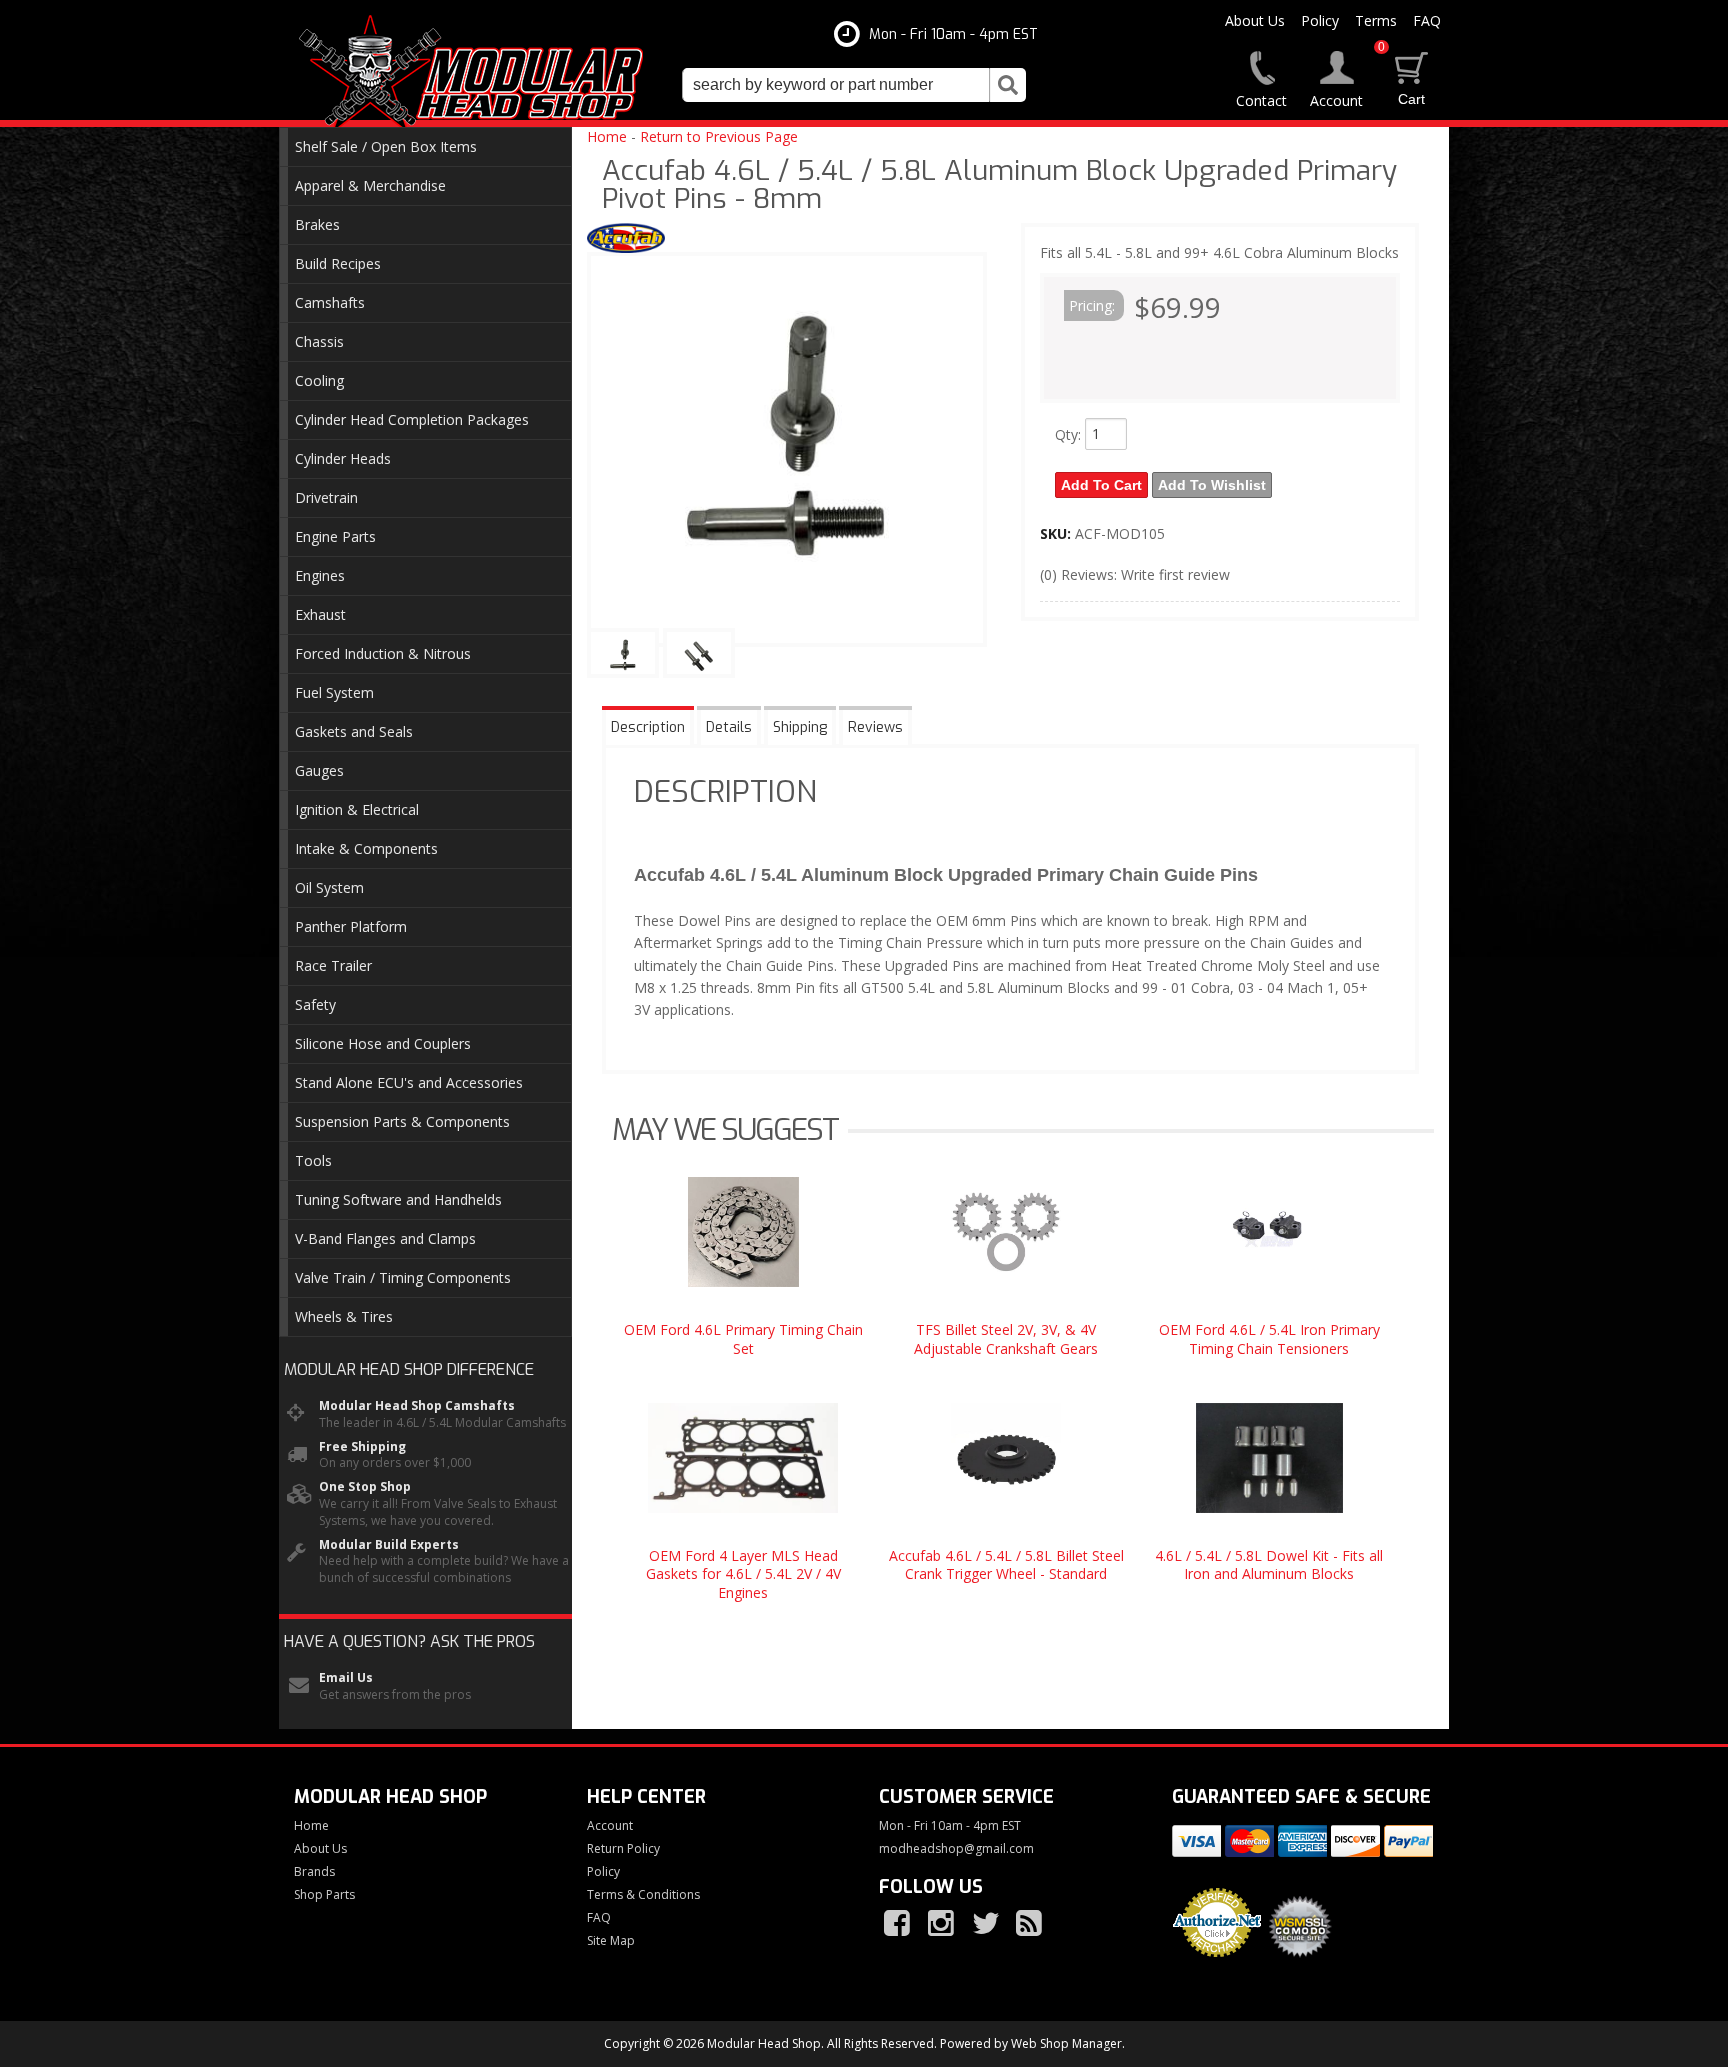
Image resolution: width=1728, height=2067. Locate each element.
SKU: (1057, 533)
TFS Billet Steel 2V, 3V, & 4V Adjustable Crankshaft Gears (1006, 1338)
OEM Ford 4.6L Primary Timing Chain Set (743, 1338)
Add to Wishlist (1212, 485)
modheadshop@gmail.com (956, 1849)
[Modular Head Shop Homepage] (478, 72)
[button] (854, 85)
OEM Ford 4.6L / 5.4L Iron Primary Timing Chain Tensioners (1269, 1338)
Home (607, 136)
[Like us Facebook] (899, 1924)
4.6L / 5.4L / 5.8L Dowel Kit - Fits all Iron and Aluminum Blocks (1269, 1564)
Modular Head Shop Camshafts (417, 1406)
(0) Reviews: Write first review (1135, 574)
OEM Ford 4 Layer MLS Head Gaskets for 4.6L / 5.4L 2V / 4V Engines (743, 1573)
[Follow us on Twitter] (987, 1924)
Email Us (346, 1678)
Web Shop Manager (1066, 2043)
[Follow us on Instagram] (943, 1924)
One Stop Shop (365, 1487)
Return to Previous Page (719, 136)
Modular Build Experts (389, 1545)
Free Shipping (362, 1447)
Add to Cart (1101, 485)
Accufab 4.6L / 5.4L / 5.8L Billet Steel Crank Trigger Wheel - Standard (1006, 1564)
